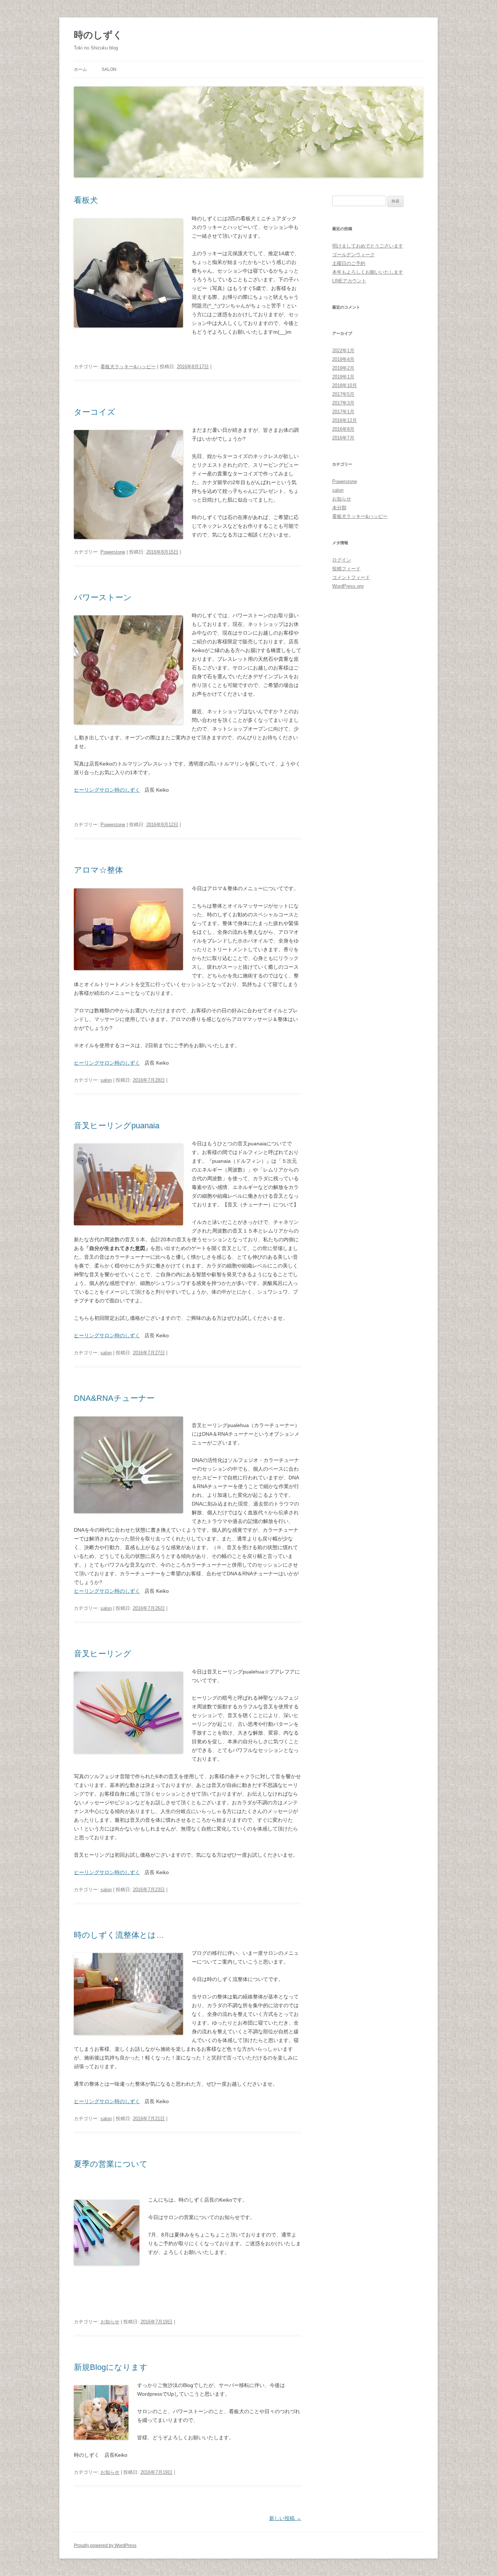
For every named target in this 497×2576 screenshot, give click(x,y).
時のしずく (98, 35)
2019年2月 (343, 368)
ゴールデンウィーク (353, 255)
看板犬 (86, 200)
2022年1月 (343, 351)
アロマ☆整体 (98, 870)
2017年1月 (343, 412)
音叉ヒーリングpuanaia (117, 1126)
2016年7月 (343, 438)
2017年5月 (343, 394)
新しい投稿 (285, 2518)
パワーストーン (103, 597)
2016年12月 (345, 420)
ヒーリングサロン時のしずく (107, 790)
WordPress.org (348, 586)
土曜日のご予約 (349, 263)
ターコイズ (95, 412)
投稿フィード (346, 569)
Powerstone (113, 552)
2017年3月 (343, 403)
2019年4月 (343, 359)
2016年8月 (343, 429)
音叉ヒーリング (103, 1654)
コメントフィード (351, 577)
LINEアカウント (349, 281)
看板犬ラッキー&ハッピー (128, 367)
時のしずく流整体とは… (119, 1935)
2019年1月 (343, 377)
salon (109, 69)
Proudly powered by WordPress (105, 2545)
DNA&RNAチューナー (114, 1398)
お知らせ (110, 2322)
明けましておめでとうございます (368, 246)
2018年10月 (345, 385)
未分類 (339, 508)
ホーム (80, 69)
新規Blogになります (111, 2367)
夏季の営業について (111, 2164)
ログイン (342, 560)
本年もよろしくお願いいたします (368, 272)
